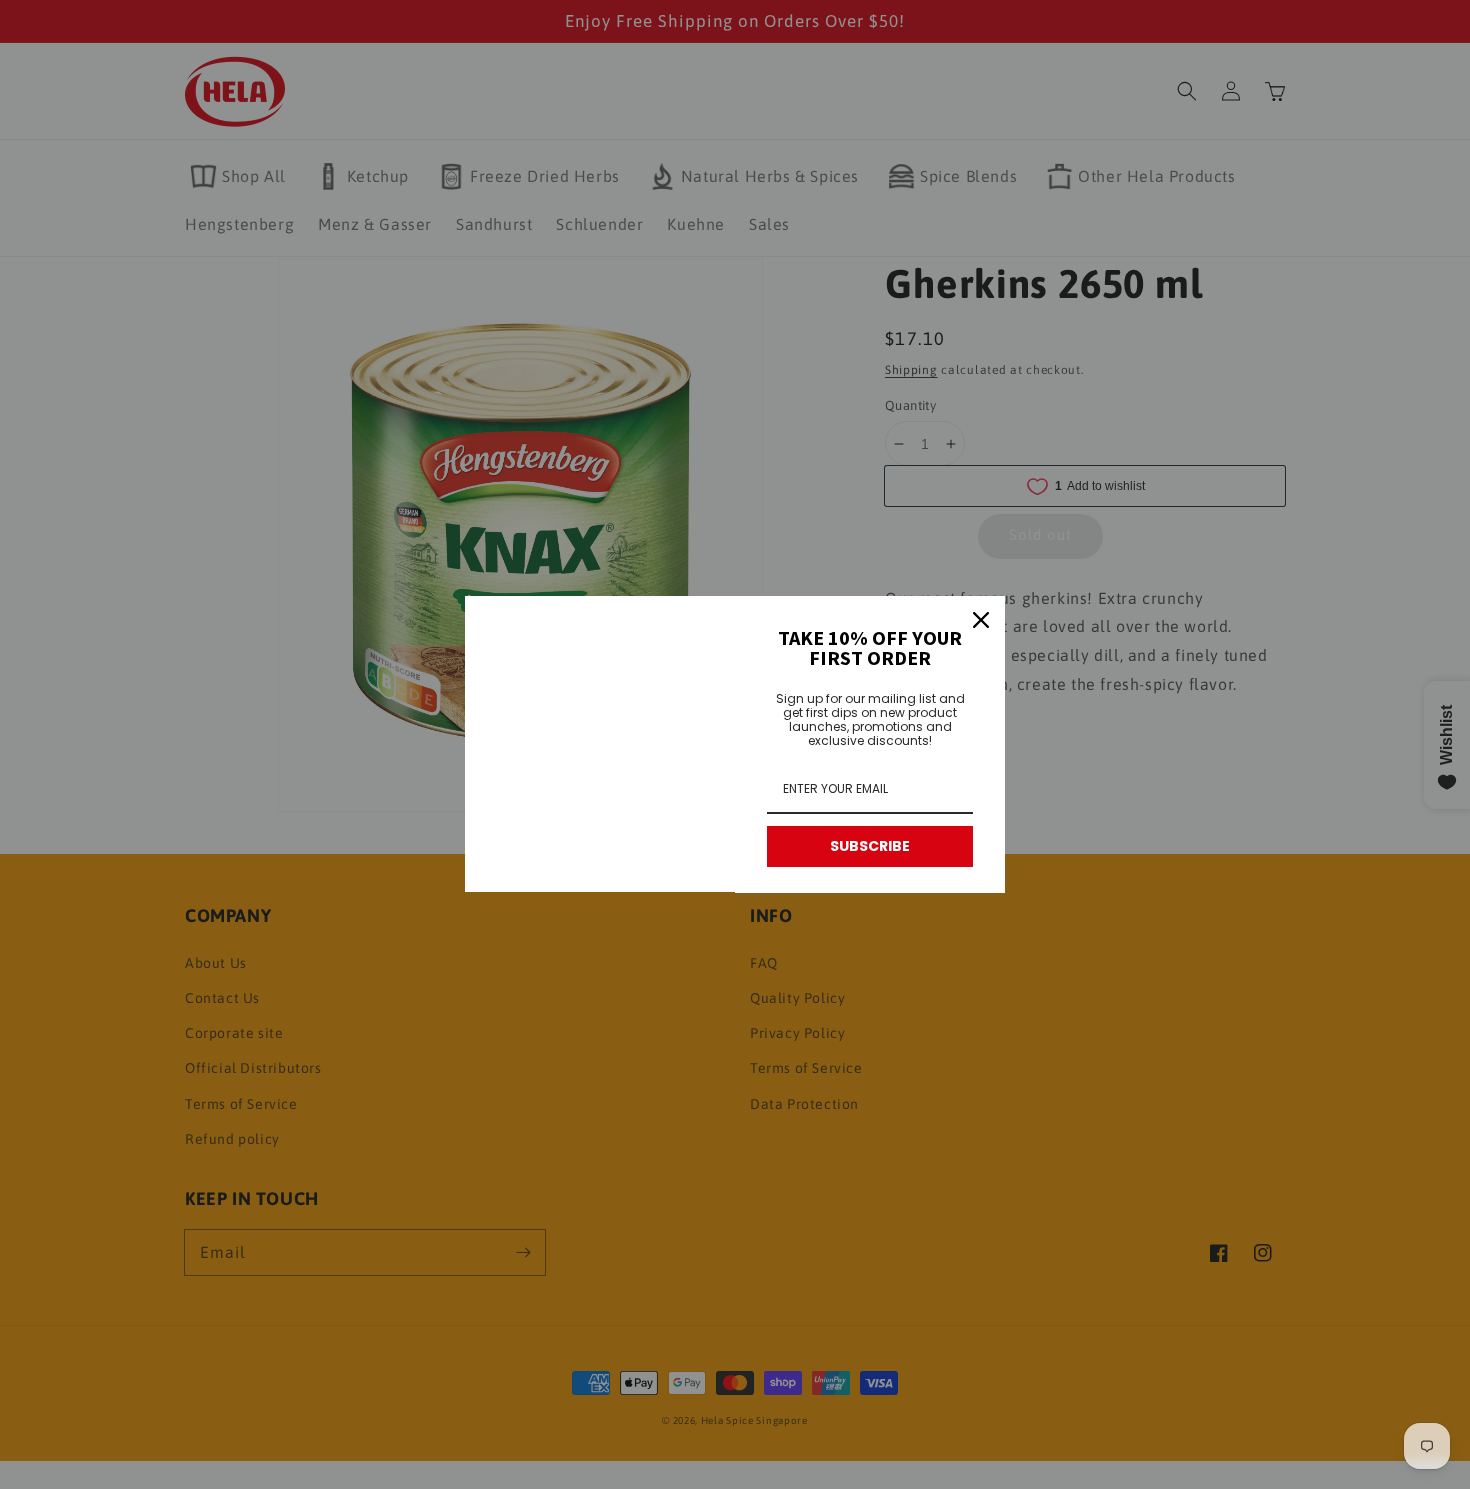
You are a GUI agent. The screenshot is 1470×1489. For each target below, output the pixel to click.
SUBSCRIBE (870, 846)
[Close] (981, 620)
